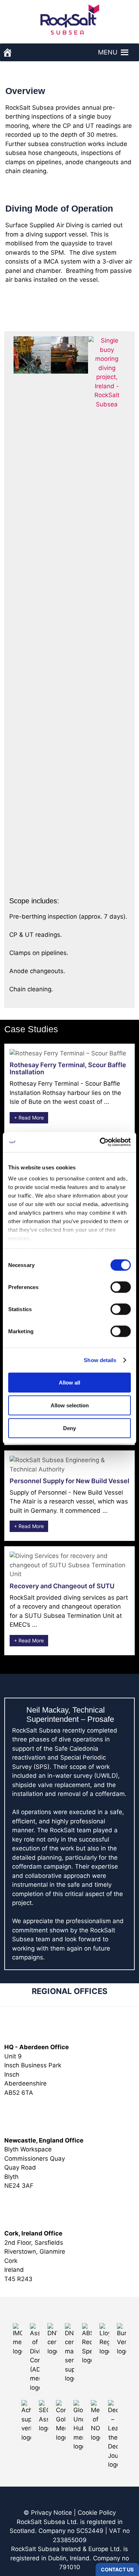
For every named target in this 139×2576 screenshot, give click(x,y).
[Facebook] (66, 2503)
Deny (69, 1428)
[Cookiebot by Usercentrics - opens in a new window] (100, 1142)
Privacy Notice (52, 2513)
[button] (108, 52)
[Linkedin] (73, 2503)
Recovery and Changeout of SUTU (62, 1586)
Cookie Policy (97, 2513)
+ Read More (29, 1118)
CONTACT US (117, 2569)
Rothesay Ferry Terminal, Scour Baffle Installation (68, 1068)
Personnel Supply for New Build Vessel (69, 1481)
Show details (100, 1360)
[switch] (121, 1287)
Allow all (69, 1382)
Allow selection (70, 1405)
